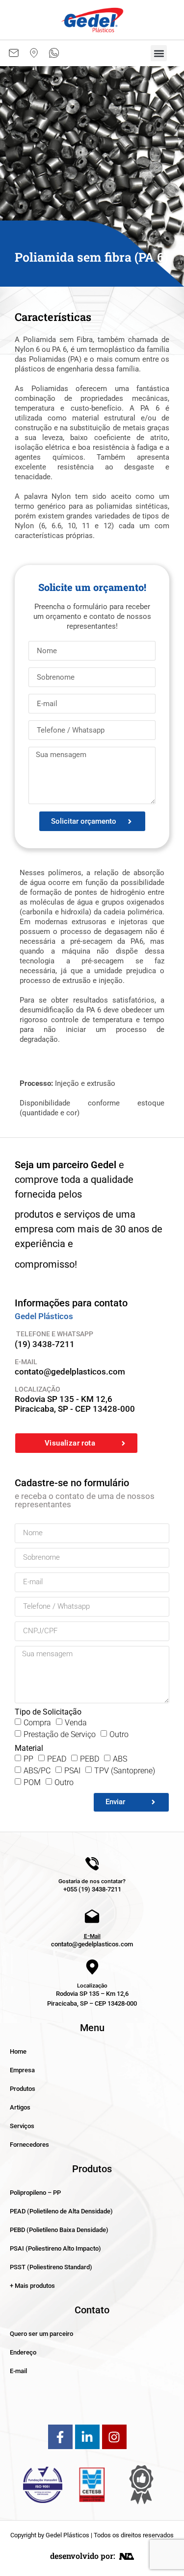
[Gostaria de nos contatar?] (92, 1864)
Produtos (23, 2089)
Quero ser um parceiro (41, 2334)
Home (18, 2051)
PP (28, 1758)
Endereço (23, 2352)
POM (32, 1782)
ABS (120, 1758)
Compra (37, 1722)
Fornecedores (29, 2145)
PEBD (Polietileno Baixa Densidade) (59, 2230)
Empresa (22, 2070)
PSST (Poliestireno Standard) (51, 2267)
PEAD (57, 1758)
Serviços (22, 2126)
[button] (159, 53)
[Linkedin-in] (87, 2437)
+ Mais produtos (32, 2286)
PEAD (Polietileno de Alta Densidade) (61, 2211)
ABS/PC (37, 1770)
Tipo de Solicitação (48, 1712)
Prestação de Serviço (60, 1734)
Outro (119, 1734)
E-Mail (92, 1936)
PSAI (72, 1770)
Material (29, 1748)
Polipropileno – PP (35, 2193)
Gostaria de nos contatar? (92, 1881)
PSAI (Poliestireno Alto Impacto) (55, 2248)
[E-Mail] (92, 1917)
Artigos (20, 2107)
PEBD (90, 1758)
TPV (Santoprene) (125, 1770)
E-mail (18, 2371)
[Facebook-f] (60, 2437)
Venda (76, 1722)
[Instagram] (114, 2437)
